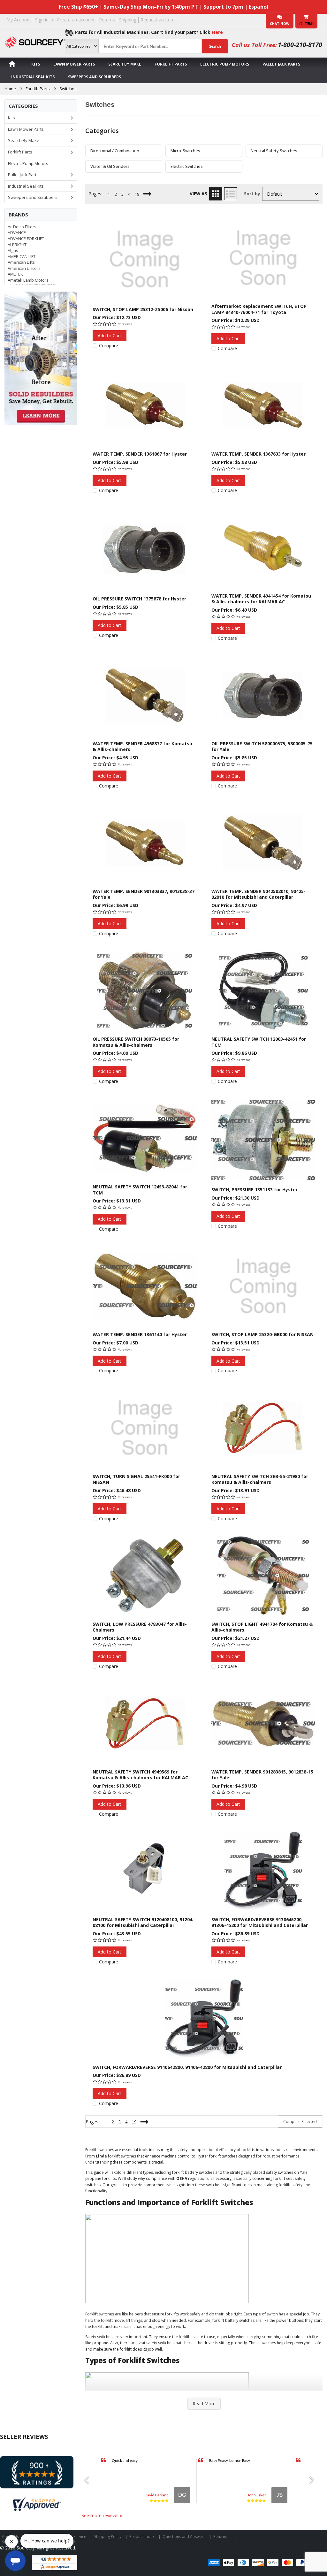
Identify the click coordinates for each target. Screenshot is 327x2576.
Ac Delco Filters (22, 227)
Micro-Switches (185, 151)
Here (217, 32)
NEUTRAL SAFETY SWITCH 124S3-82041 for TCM (140, 1190)
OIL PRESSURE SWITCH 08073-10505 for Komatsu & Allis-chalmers (136, 1042)
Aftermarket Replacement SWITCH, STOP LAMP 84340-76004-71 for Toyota (259, 309)
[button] (89, 2480)
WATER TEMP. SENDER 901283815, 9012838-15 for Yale (262, 1775)
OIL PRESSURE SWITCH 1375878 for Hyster (139, 599)
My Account (19, 20)
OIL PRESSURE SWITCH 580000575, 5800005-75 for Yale (262, 746)
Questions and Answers (184, 2537)
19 (137, 194)
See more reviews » (102, 2515)
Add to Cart (110, 336)
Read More (204, 2404)
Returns (107, 20)
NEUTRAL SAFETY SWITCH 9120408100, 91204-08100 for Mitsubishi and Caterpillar (143, 1922)
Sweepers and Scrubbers (95, 77)
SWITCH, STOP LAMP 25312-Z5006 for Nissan (143, 309)
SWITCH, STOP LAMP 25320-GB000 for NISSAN (262, 1334)
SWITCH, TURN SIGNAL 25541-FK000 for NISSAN (136, 1479)
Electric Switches (187, 166)
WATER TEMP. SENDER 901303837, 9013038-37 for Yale (144, 894)
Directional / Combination (115, 151)
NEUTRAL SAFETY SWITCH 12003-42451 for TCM (259, 1042)
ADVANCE (17, 232)
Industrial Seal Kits (33, 77)
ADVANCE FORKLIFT (26, 239)
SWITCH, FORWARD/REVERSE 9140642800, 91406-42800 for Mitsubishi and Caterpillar (187, 2067)
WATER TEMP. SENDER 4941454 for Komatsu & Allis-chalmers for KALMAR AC (261, 599)
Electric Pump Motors (225, 64)
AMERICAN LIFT (22, 256)
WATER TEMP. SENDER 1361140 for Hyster (140, 1334)
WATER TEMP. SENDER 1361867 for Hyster (140, 454)
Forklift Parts (171, 64)
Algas (13, 250)
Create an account (76, 20)
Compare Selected (300, 2122)
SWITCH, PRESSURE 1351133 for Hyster (255, 1190)
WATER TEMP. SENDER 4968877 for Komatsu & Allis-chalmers (142, 746)
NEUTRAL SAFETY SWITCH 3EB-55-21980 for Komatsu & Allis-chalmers (260, 1479)
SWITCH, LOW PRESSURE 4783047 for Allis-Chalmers (140, 1627)
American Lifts (21, 262)
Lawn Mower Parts (74, 64)
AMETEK (15, 274)
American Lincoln (24, 268)
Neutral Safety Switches (274, 151)
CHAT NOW (280, 24)
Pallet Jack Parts (281, 64)
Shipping (128, 20)
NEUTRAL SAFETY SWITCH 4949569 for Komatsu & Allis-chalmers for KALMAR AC (140, 1775)
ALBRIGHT (17, 245)
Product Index (142, 2537)
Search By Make (125, 64)
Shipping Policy (108, 2537)
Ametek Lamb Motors (28, 280)
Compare (109, 346)
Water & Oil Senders (110, 166)
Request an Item (158, 20)
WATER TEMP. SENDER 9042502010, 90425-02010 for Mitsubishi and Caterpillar (259, 894)
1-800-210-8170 (300, 45)
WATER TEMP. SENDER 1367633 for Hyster (259, 454)
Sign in (42, 20)
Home (10, 89)
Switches (68, 89)
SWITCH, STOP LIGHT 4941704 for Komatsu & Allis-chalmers (262, 1627)
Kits (36, 64)
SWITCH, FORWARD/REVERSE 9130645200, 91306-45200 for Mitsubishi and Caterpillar (260, 1922)
